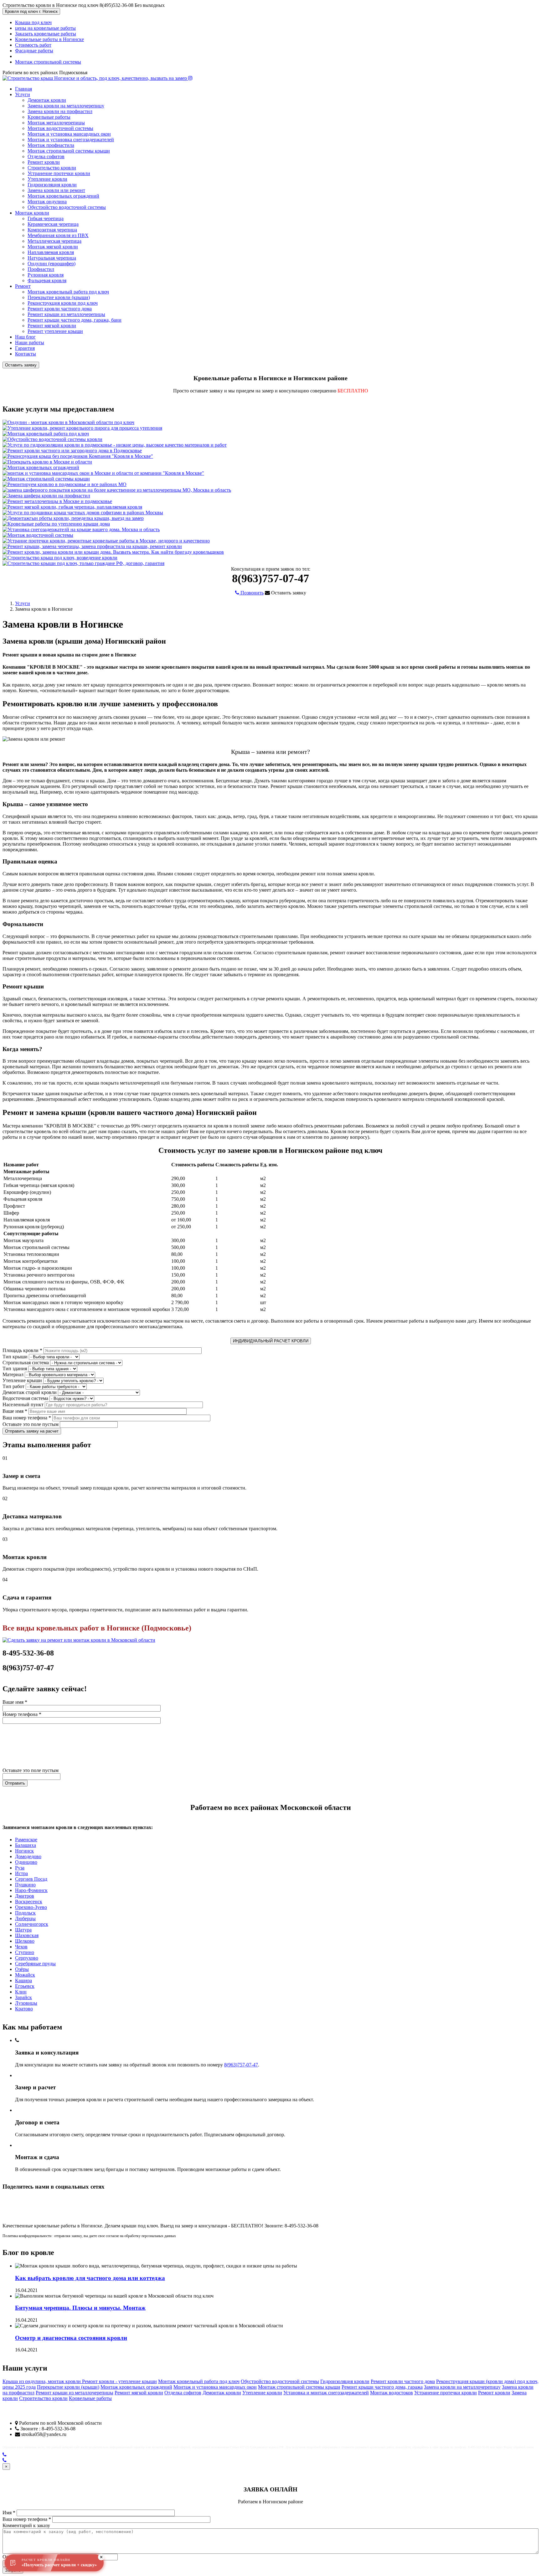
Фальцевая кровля (47, 280)
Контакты (26, 354)
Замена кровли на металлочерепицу (66, 106)
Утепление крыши (22, 1380)
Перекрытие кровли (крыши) (59, 297)
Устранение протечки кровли (59, 173)
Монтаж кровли (32, 213)
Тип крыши (15, 1357)
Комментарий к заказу (26, 2525)
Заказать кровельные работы (46, 34)
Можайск (25, 1975)
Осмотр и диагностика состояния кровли (71, 2338)
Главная (23, 89)
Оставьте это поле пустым (31, 1424)
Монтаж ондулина (47, 202)
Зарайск (23, 1997)
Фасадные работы (34, 51)
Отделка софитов (46, 156)
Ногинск (24, 1851)
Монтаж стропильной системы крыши (69, 151)
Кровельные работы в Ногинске (49, 39)
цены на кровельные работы (45, 28)
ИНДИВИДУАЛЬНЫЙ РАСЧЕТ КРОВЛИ (271, 1341)
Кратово (24, 2009)
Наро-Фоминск (31, 1890)
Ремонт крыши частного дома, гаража (382, 2387)
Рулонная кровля (46, 275)
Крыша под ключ (33, 22)
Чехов (21, 1947)
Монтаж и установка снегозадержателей (71, 140)
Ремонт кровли (44, 162)
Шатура (23, 1930)
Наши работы (30, 342)
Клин (21, 1992)
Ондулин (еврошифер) (52, 264)
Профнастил (41, 269)
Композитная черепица (52, 230)
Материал (13, 1374)
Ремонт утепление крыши (55, 331)
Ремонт (23, 286)
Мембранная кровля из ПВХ (58, 235)
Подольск (25, 1913)
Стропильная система (26, 1363)
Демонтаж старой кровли (30, 1392)
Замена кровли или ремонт (56, 190)
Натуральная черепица (52, 258)
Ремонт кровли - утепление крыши (119, 2381)
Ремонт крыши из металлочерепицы (66, 314)
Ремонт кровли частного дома (60, 309)
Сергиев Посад (31, 1879)
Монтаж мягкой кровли (53, 247)
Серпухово (27, 1958)
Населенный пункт (23, 1405)
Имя (9, 2513)
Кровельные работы (49, 117)
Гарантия (25, 348)
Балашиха (26, 1845)
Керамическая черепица (53, 224)
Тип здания (15, 1368)
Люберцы (25, 1918)
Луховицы (26, 2003)
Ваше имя (15, 1411)
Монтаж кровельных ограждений (63, 196)
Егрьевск (25, 1986)
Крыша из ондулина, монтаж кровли (42, 2381)
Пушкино (25, 1885)
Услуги (23, 94)
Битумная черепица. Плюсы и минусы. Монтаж (80, 2308)
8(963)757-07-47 (241, 2065)
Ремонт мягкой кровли (52, 326)
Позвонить (251, 593)
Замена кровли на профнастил (60, 111)
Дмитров (25, 1896)
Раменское (26, 1840)
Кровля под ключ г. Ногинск (31, 11)
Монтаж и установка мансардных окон (69, 134)
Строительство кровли (52, 168)
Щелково (25, 1941)
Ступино (25, 1952)
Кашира (23, 1980)
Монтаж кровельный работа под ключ (68, 292)
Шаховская (27, 1935)
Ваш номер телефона (27, 1418)
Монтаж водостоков (392, 2393)
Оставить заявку (21, 365)
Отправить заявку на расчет (32, 1431)
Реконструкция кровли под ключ (63, 303)
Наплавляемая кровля (51, 252)
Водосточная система (25, 1398)
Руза (20, 1868)
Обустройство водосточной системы (67, 207)
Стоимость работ (33, 45)
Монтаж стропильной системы (48, 62)
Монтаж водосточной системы (60, 128)
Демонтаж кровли (47, 100)
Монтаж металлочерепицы (56, 123)
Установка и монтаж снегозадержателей (326, 2393)
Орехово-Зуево (31, 1907)
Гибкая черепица (46, 218)
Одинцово (26, 1862)
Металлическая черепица (54, 241)
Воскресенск (29, 1902)
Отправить (15, 1783)
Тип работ (13, 1386)
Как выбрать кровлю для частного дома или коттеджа (90, 2278)
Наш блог (25, 337)
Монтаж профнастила (51, 145)
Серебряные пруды (35, 1964)
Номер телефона (22, 1714)
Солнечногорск (32, 1924)
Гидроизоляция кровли (52, 185)
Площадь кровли (22, 1350)
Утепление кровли (47, 179)
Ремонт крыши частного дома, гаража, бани (75, 320)
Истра (21, 1873)
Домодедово (28, 1856)
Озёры (22, 1969)
